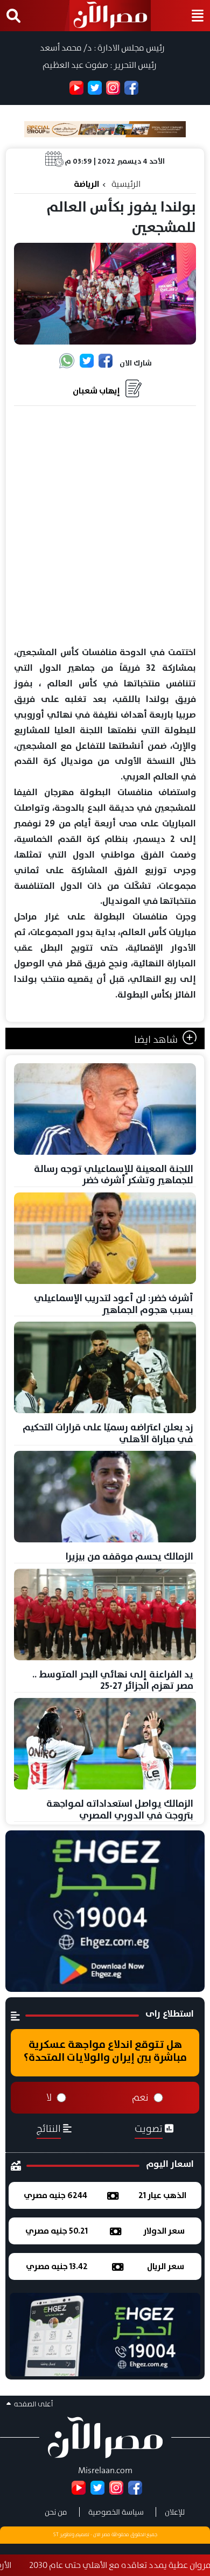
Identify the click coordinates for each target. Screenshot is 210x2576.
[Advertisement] (105, 527)
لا (49, 2097)
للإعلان (175, 2512)
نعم (140, 2097)
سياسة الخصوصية (116, 2512)
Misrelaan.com (105, 2470)
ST (56, 2535)
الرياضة (86, 184)
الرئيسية (126, 184)
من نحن (56, 2512)
